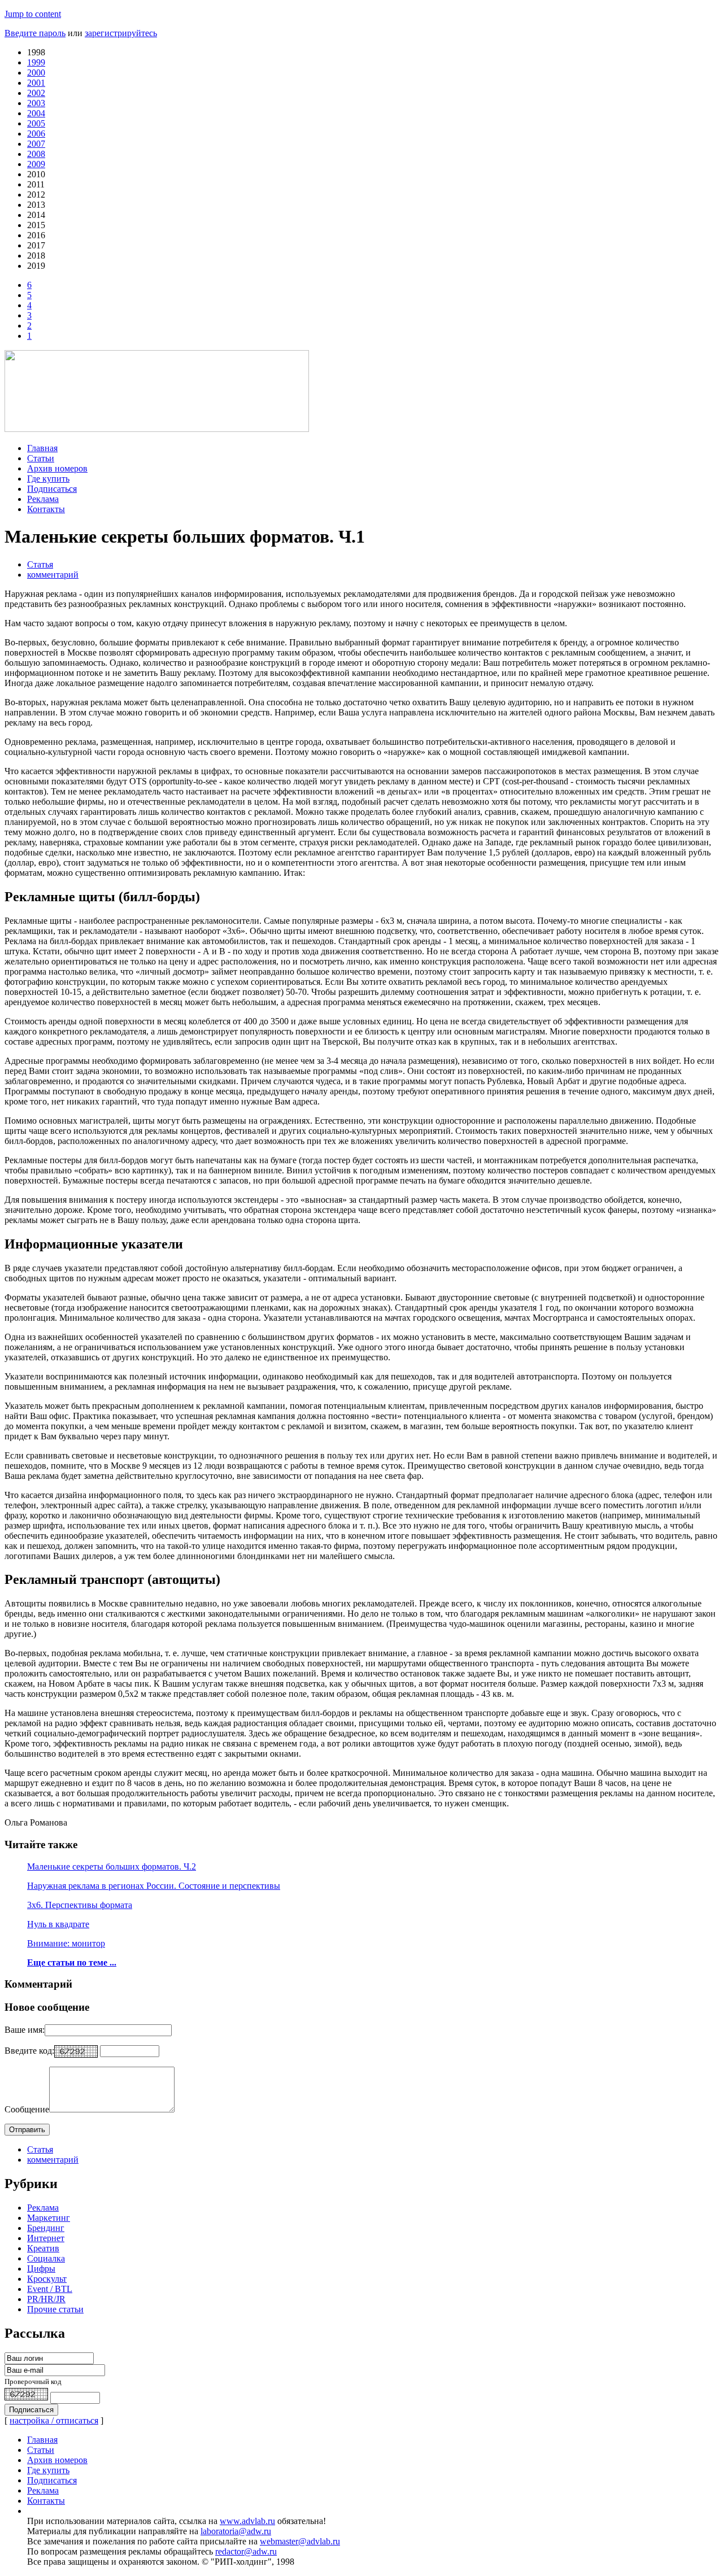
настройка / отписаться (54, 2420)
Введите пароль (35, 33)
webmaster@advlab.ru (300, 2541)
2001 (36, 83)
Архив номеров (57, 468)
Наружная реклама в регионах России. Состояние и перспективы (154, 1886)
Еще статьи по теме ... (72, 1962)
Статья (40, 564)
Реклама (43, 499)
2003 (36, 103)
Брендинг (46, 2228)
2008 (36, 154)
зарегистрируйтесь (121, 33)
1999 (36, 62)
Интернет (46, 2238)
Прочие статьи (55, 2309)
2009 (36, 164)
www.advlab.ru (247, 2521)
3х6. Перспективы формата (80, 1905)
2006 (36, 134)
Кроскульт (47, 2279)
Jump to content (33, 14)
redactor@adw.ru (246, 2551)
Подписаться (52, 489)
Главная (42, 448)
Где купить (48, 479)
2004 (36, 113)
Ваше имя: (25, 2030)
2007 (36, 144)
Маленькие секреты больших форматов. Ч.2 (112, 1866)
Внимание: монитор (66, 1943)
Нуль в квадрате (58, 1924)
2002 (36, 93)
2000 (36, 73)
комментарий (53, 575)
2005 (36, 123)
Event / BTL (50, 2289)
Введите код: (29, 2051)
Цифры (41, 2269)
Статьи (41, 458)
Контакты (46, 509)
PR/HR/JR (46, 2299)
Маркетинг (49, 2218)
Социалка (46, 2258)
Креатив (43, 2248)
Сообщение (27, 2109)
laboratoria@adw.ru (236, 2531)
